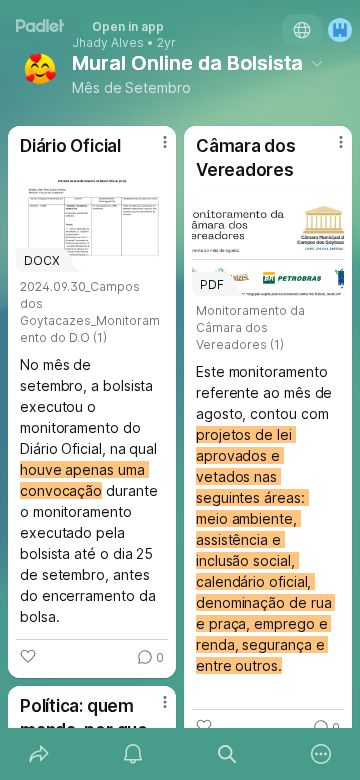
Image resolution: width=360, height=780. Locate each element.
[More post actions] (152, 150)
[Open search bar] (227, 754)
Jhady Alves (108, 43)
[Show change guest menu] (340, 30)
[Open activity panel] (133, 754)
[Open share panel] (39, 754)
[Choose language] (302, 30)
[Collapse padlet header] (317, 63)
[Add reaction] (28, 656)
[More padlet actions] (321, 754)
